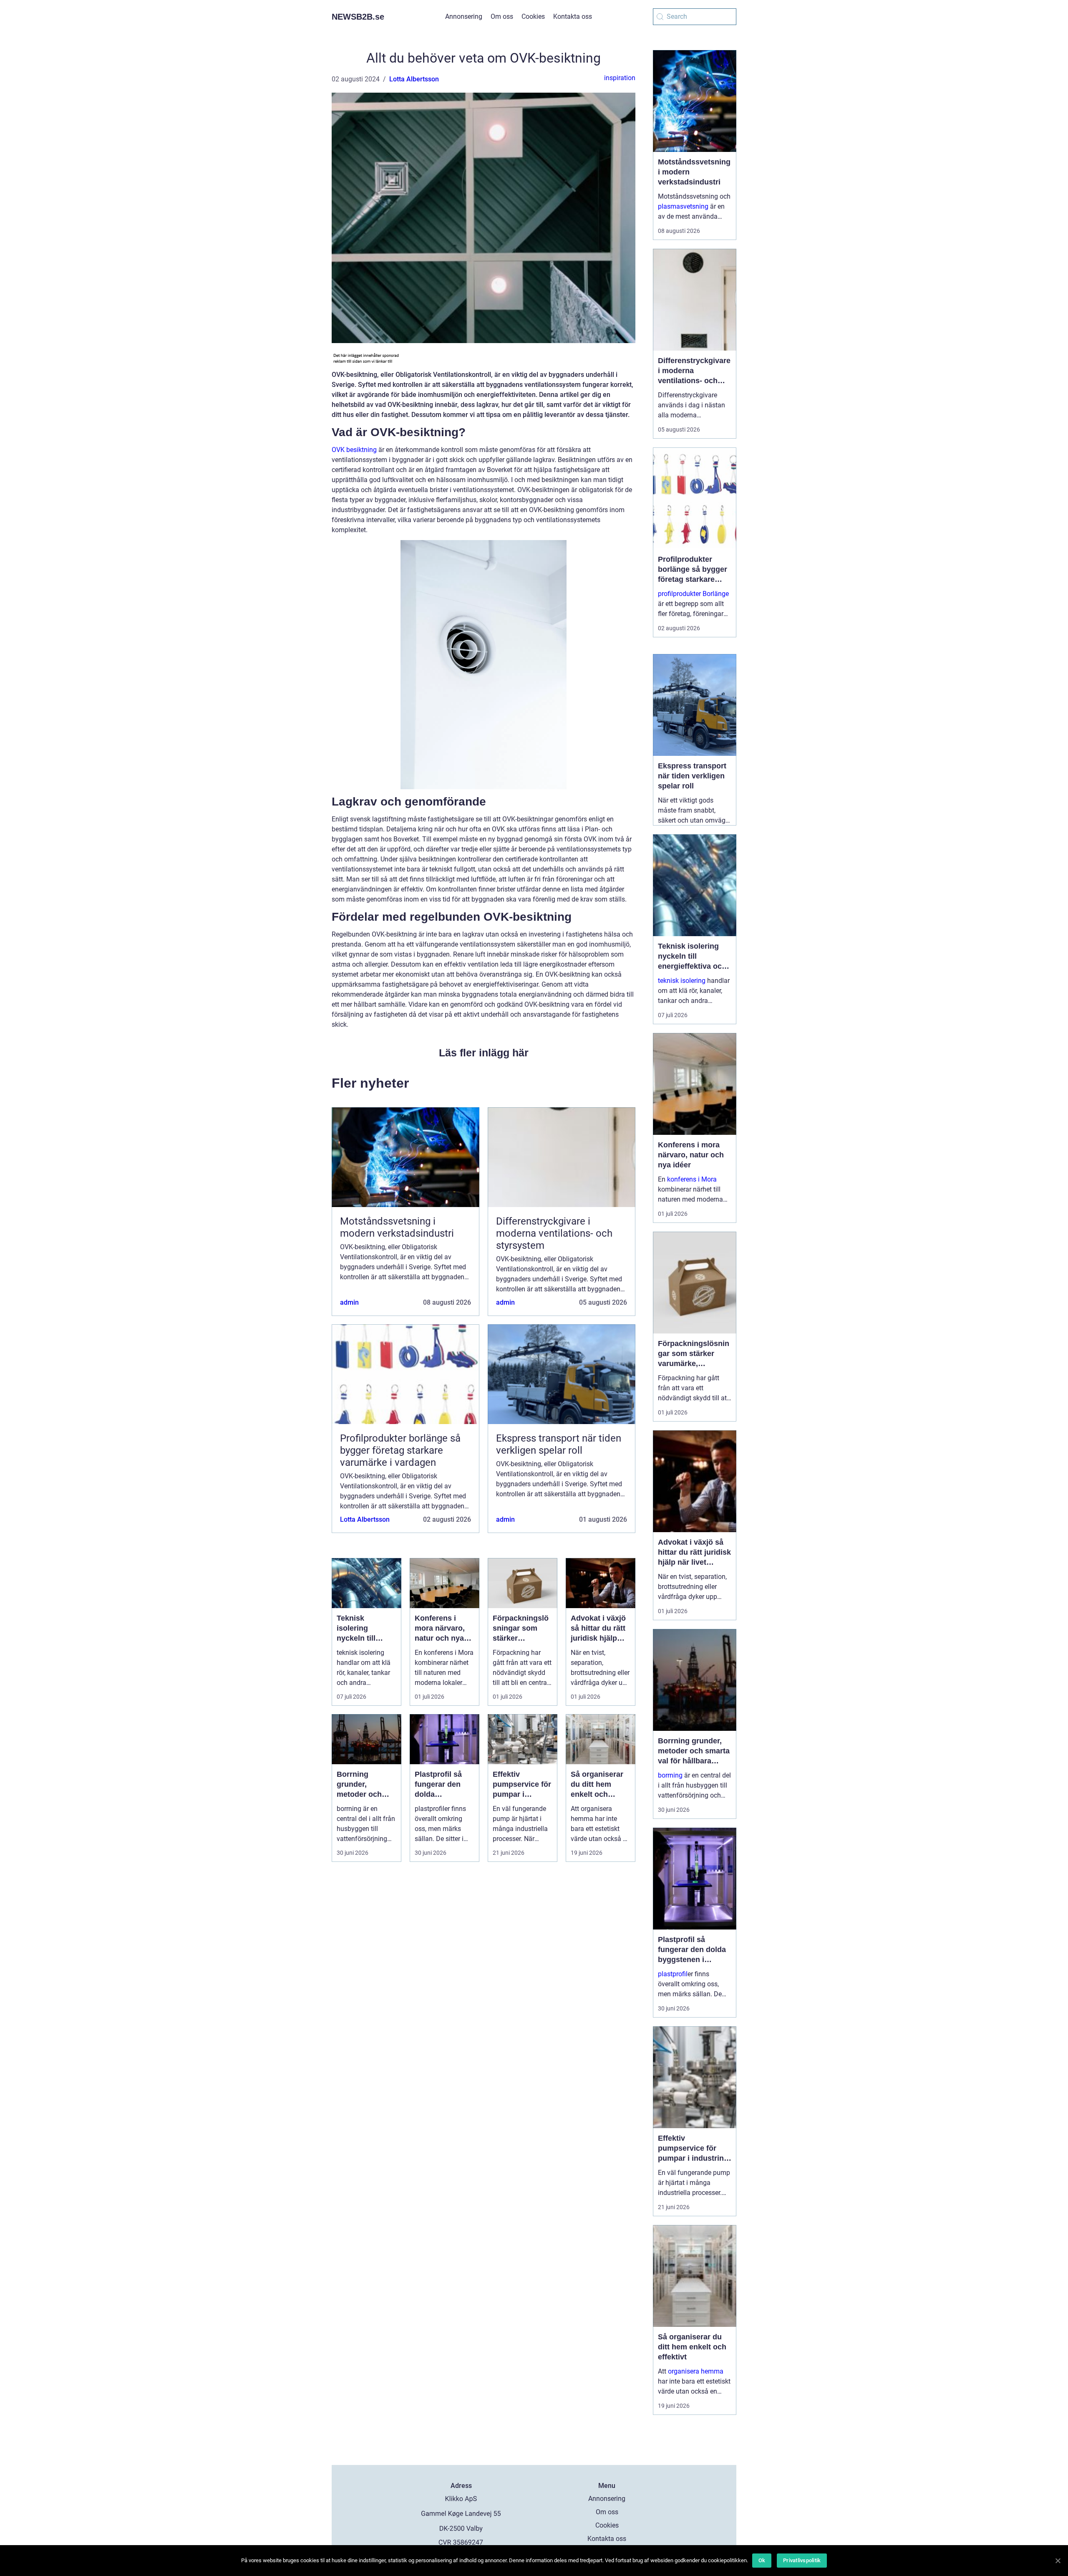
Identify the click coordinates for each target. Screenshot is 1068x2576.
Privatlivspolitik (802, 2560)
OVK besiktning (354, 450)
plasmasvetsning (683, 206)
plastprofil (673, 1974)
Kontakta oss (573, 16)
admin (349, 1302)
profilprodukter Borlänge (693, 594)
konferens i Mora (692, 1179)
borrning (670, 1775)
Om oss (502, 16)
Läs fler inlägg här (484, 1053)
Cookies (533, 16)
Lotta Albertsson (414, 79)
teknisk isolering (682, 981)
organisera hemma (696, 2371)
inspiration (620, 78)
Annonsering (464, 16)
